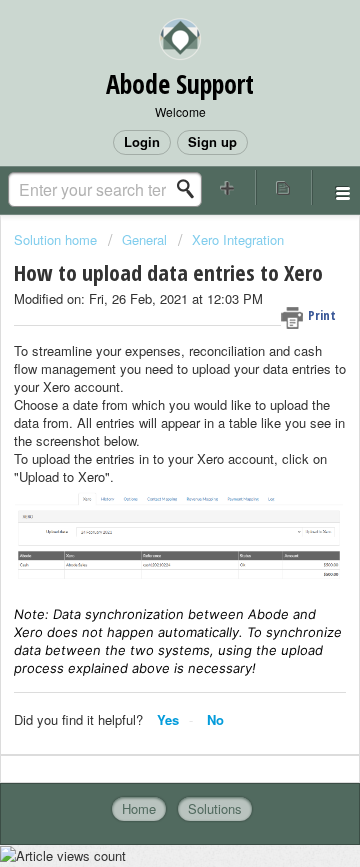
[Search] (191, 189)
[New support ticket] (228, 187)
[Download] (143, 416)
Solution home (57, 239)
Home (139, 808)
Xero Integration (238, 239)
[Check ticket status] (284, 187)
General (144, 239)
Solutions (215, 808)
